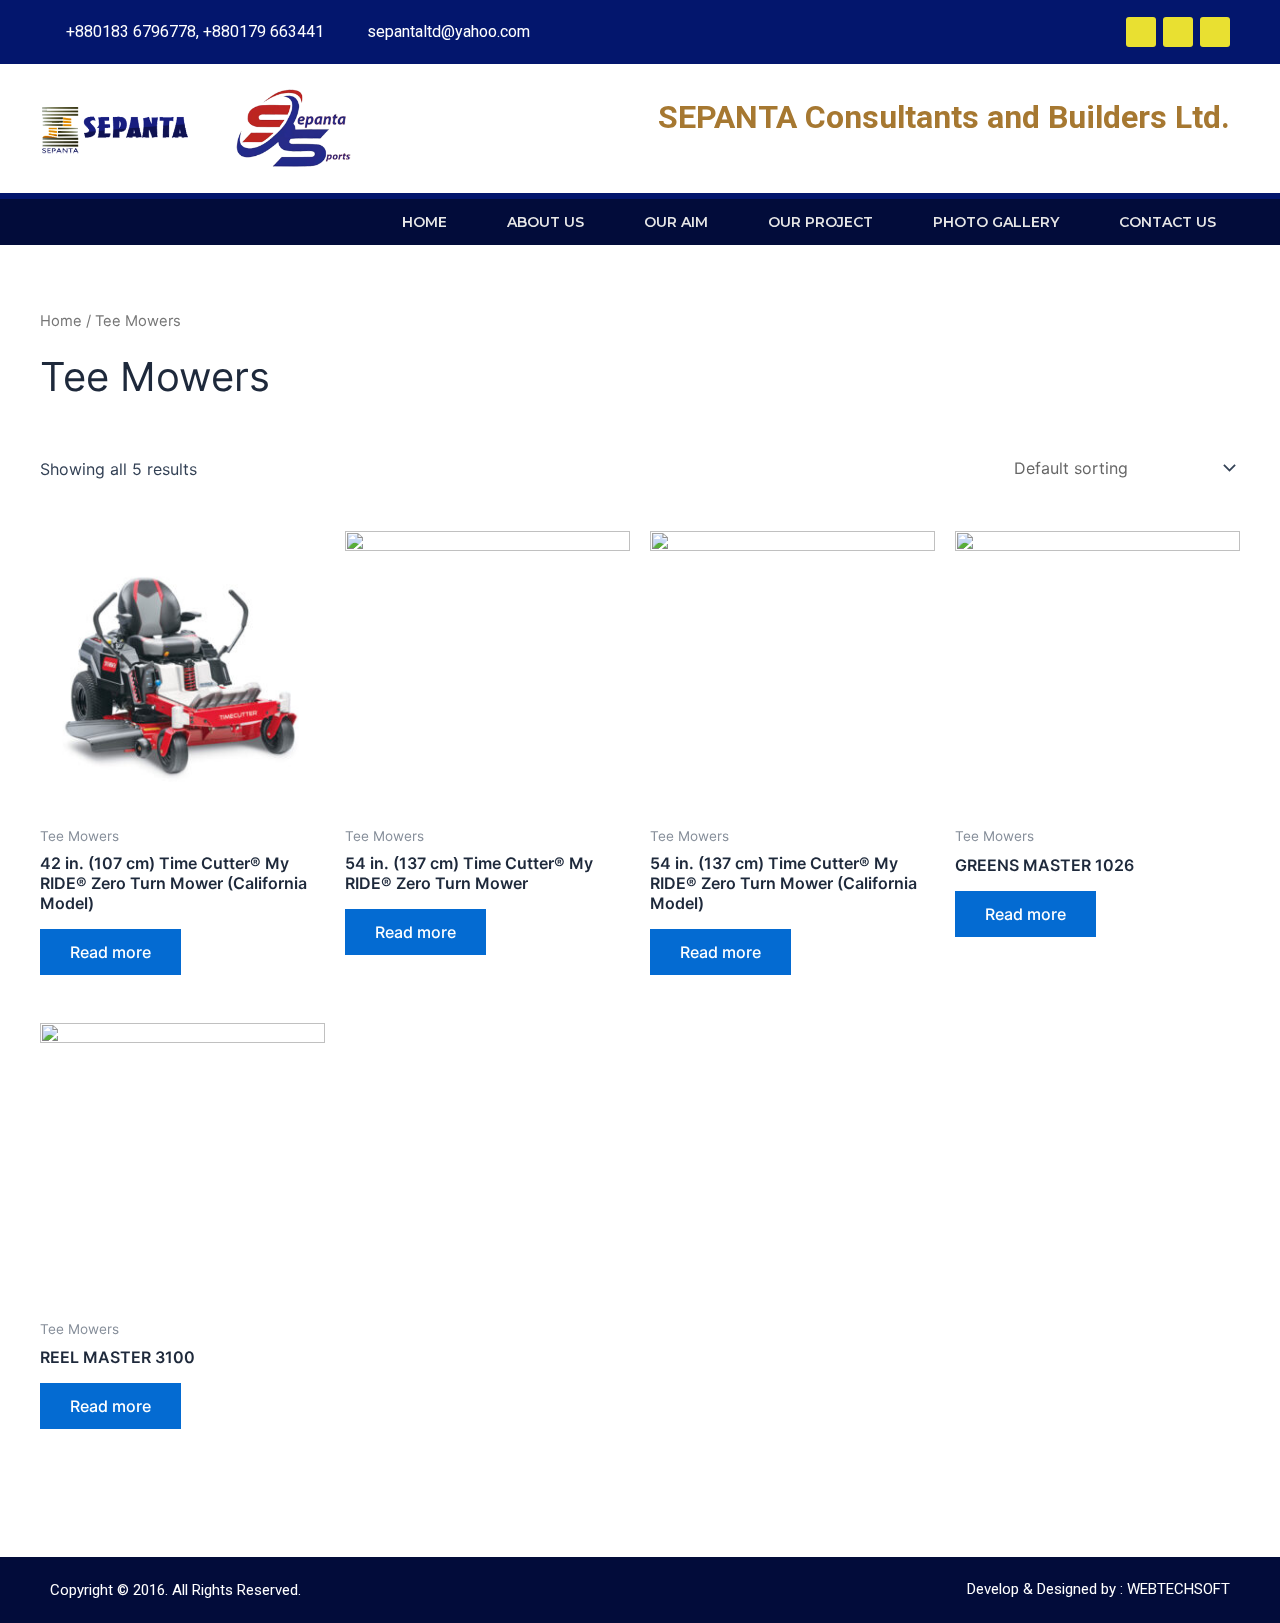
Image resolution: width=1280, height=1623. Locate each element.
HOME (424, 222)
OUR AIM (676, 222)
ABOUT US (545, 222)
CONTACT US (1167, 222)
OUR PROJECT (820, 222)
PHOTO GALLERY (996, 222)
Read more (110, 952)
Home (61, 321)
